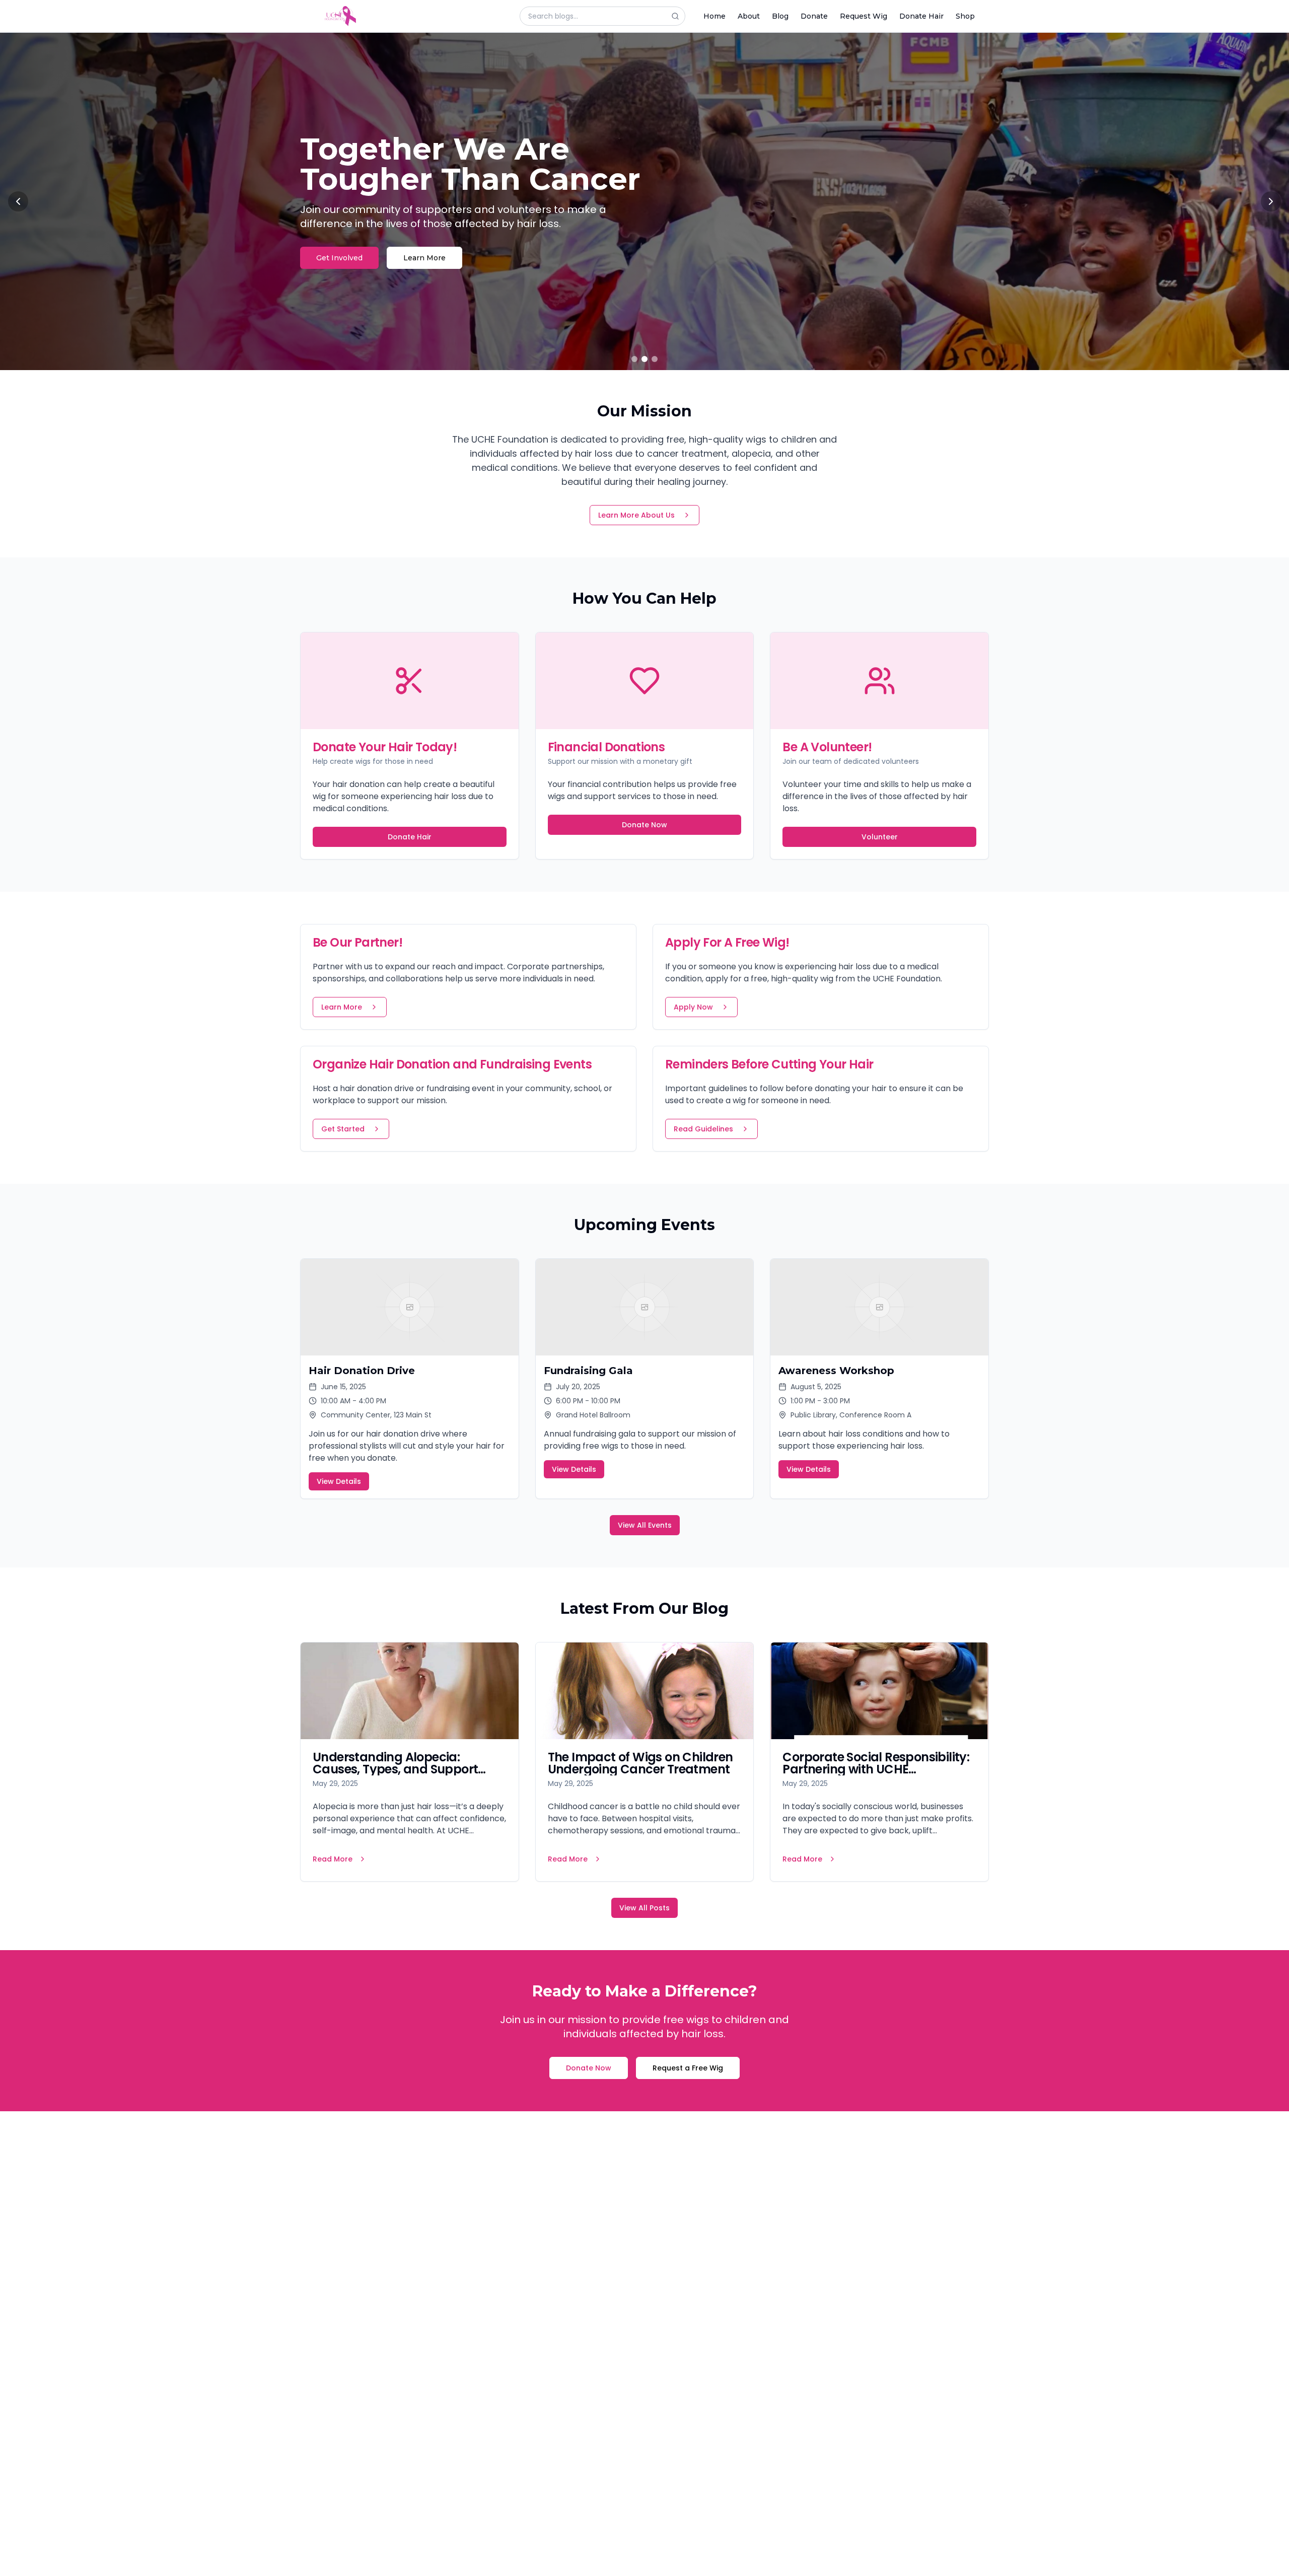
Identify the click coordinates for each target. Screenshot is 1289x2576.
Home (714, 16)
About (749, 16)
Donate (814, 16)
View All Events (645, 1525)
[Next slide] (1271, 201)
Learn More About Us (636, 515)
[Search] (678, 16)
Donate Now (644, 825)
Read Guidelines (703, 1129)
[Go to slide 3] (655, 359)
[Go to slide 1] (634, 359)
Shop (965, 16)
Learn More (432, 243)
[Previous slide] (18, 201)
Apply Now (693, 1007)
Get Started (343, 1129)
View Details (339, 1481)
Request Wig (864, 16)
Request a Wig (343, 243)
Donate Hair (921, 16)
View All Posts (644, 1908)
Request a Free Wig (688, 2068)
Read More (333, 1859)
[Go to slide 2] (644, 359)
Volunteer (880, 837)
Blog (780, 16)
